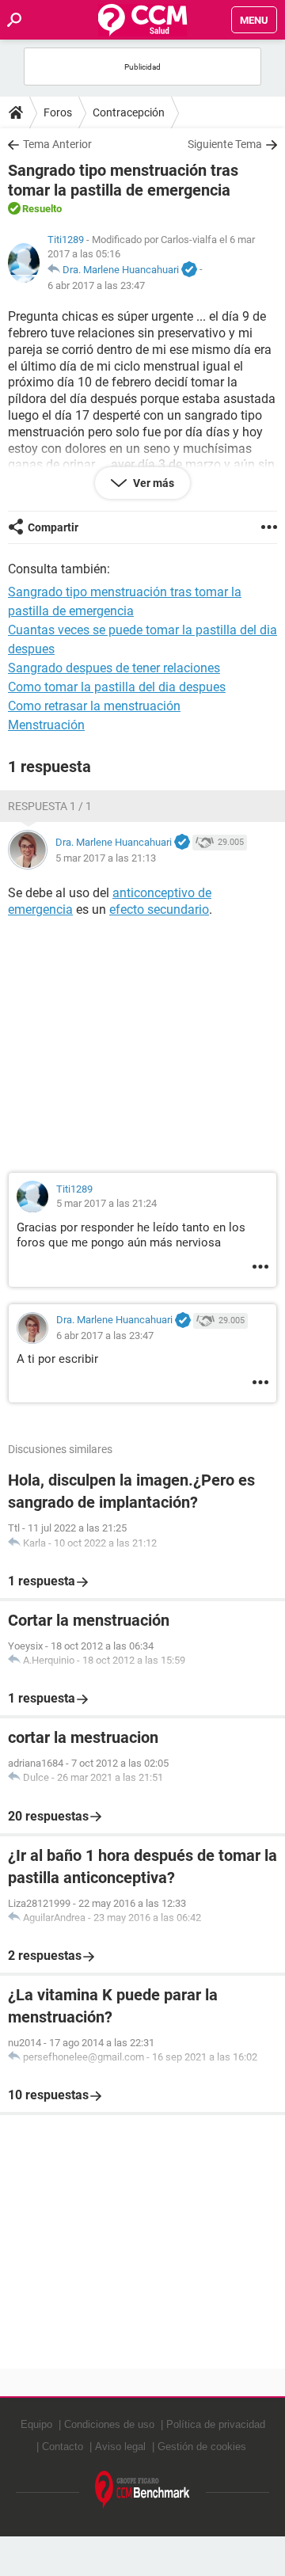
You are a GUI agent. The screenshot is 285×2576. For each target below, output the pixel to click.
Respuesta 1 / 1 (50, 806)
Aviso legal (120, 2447)
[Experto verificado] (189, 270)
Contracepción (129, 112)
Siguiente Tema (225, 144)
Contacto (63, 2447)
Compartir (53, 527)
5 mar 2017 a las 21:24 (106, 1203)
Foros (58, 112)
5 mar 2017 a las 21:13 (106, 858)
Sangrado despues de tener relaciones (114, 668)
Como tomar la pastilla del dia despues (117, 687)
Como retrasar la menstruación (94, 706)
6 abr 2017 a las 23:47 (96, 285)
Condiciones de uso (109, 2424)
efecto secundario (159, 909)
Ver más (152, 483)
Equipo (36, 2424)
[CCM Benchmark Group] (142, 2490)
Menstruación (46, 725)
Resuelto (42, 209)
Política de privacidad (216, 2424)
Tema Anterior (57, 144)
